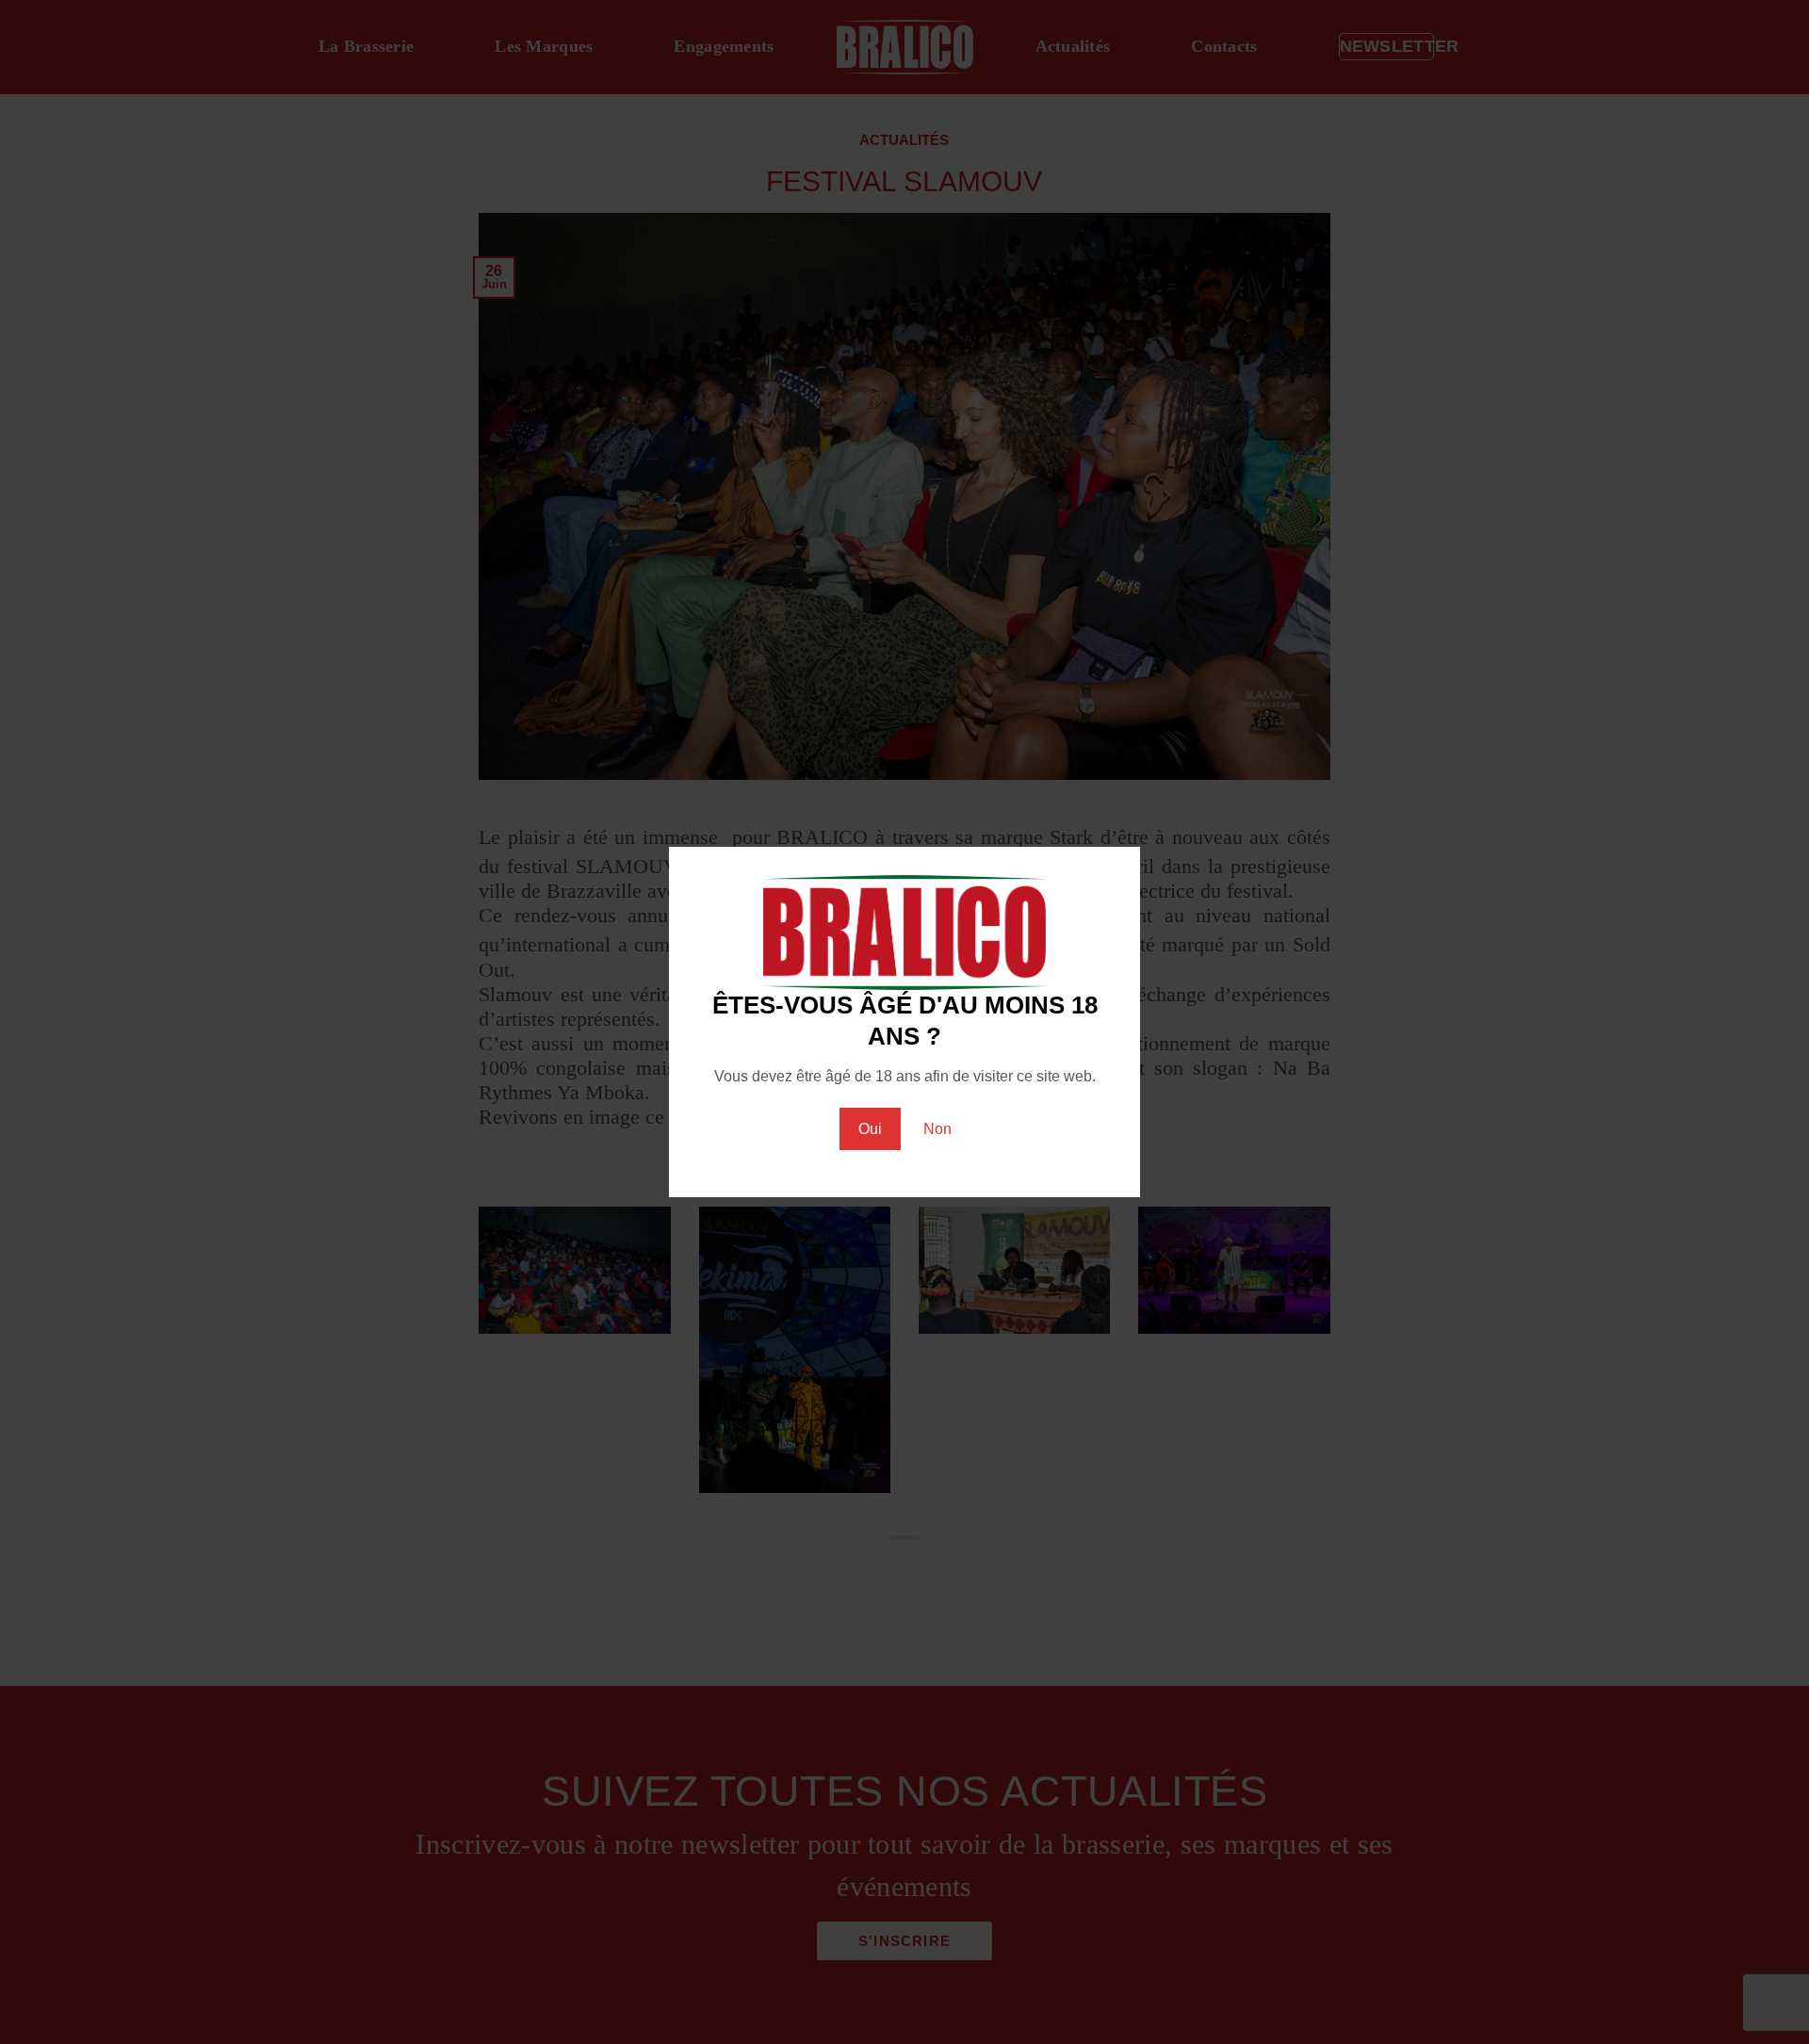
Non (937, 1129)
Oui (870, 1129)
